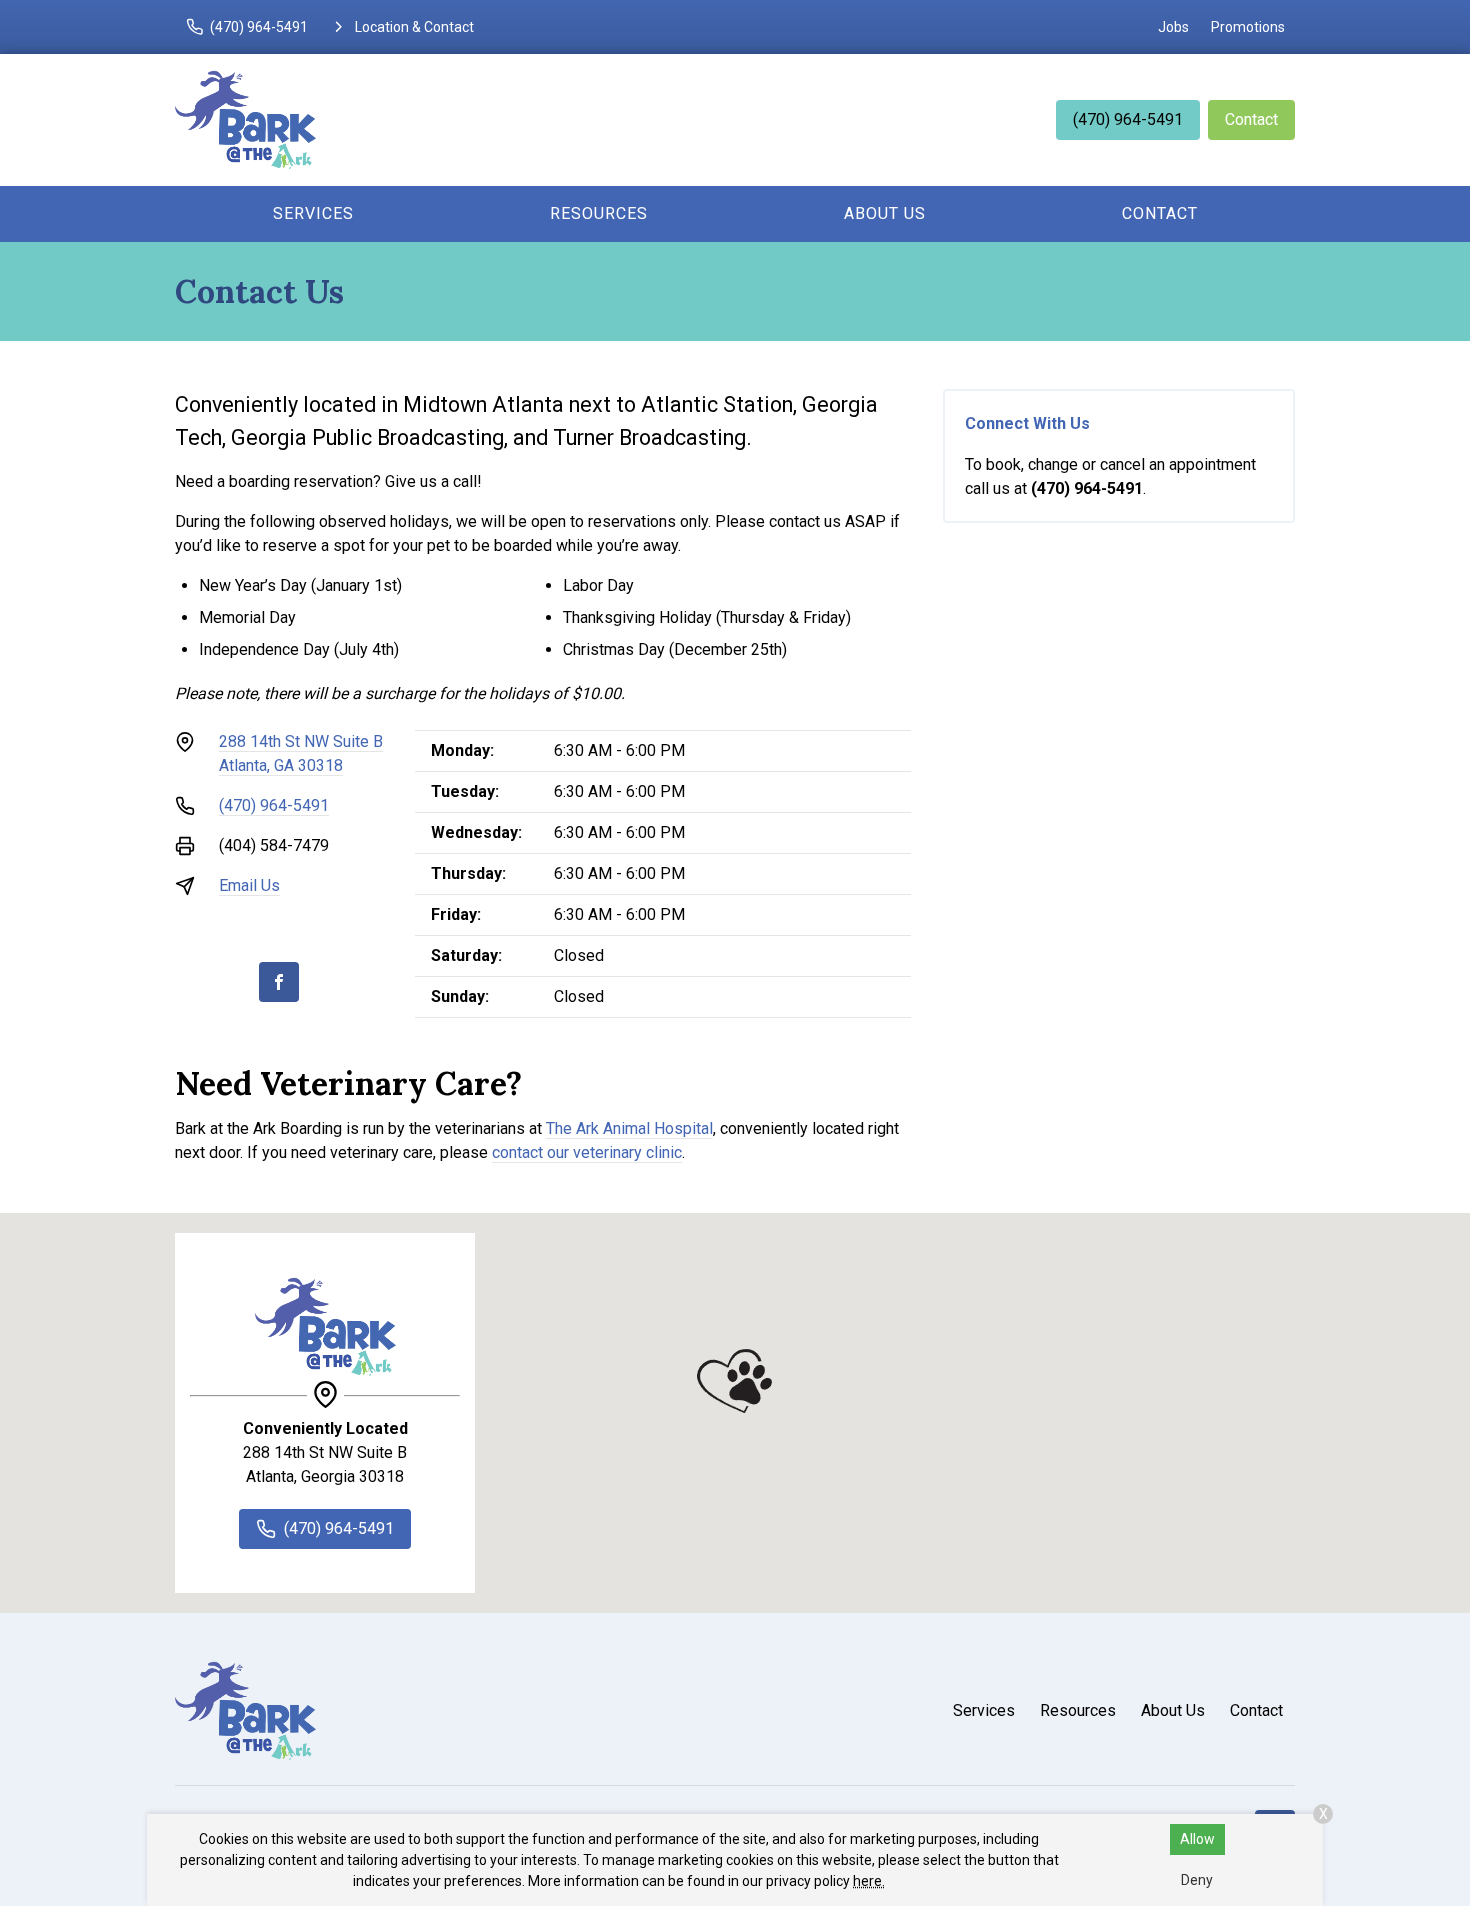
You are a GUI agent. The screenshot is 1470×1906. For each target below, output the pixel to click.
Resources (599, 213)
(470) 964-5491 (1128, 119)
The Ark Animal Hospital (629, 1128)
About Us (885, 213)
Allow (1197, 1839)
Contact (1251, 119)
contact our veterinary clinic (587, 1152)
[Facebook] (279, 982)
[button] (734, 1381)
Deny (1197, 1880)
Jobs (1173, 27)
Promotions (1248, 27)
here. (869, 1881)
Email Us (249, 885)
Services (313, 213)
